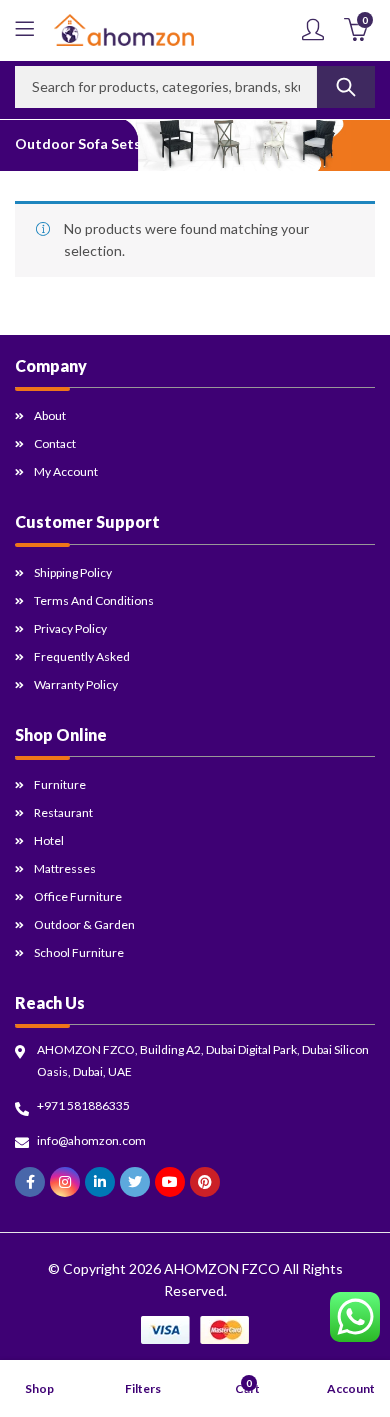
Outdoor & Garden (84, 924)
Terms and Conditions (94, 600)
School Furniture (79, 952)
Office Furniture (78, 896)
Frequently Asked (82, 656)
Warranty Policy (76, 684)
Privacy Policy (70, 628)
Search (346, 87)
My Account (66, 471)
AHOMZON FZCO (222, 1268)
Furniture (60, 784)
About (50, 415)
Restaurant (63, 812)
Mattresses (65, 868)
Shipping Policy (73, 572)
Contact (55, 443)
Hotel (49, 840)
